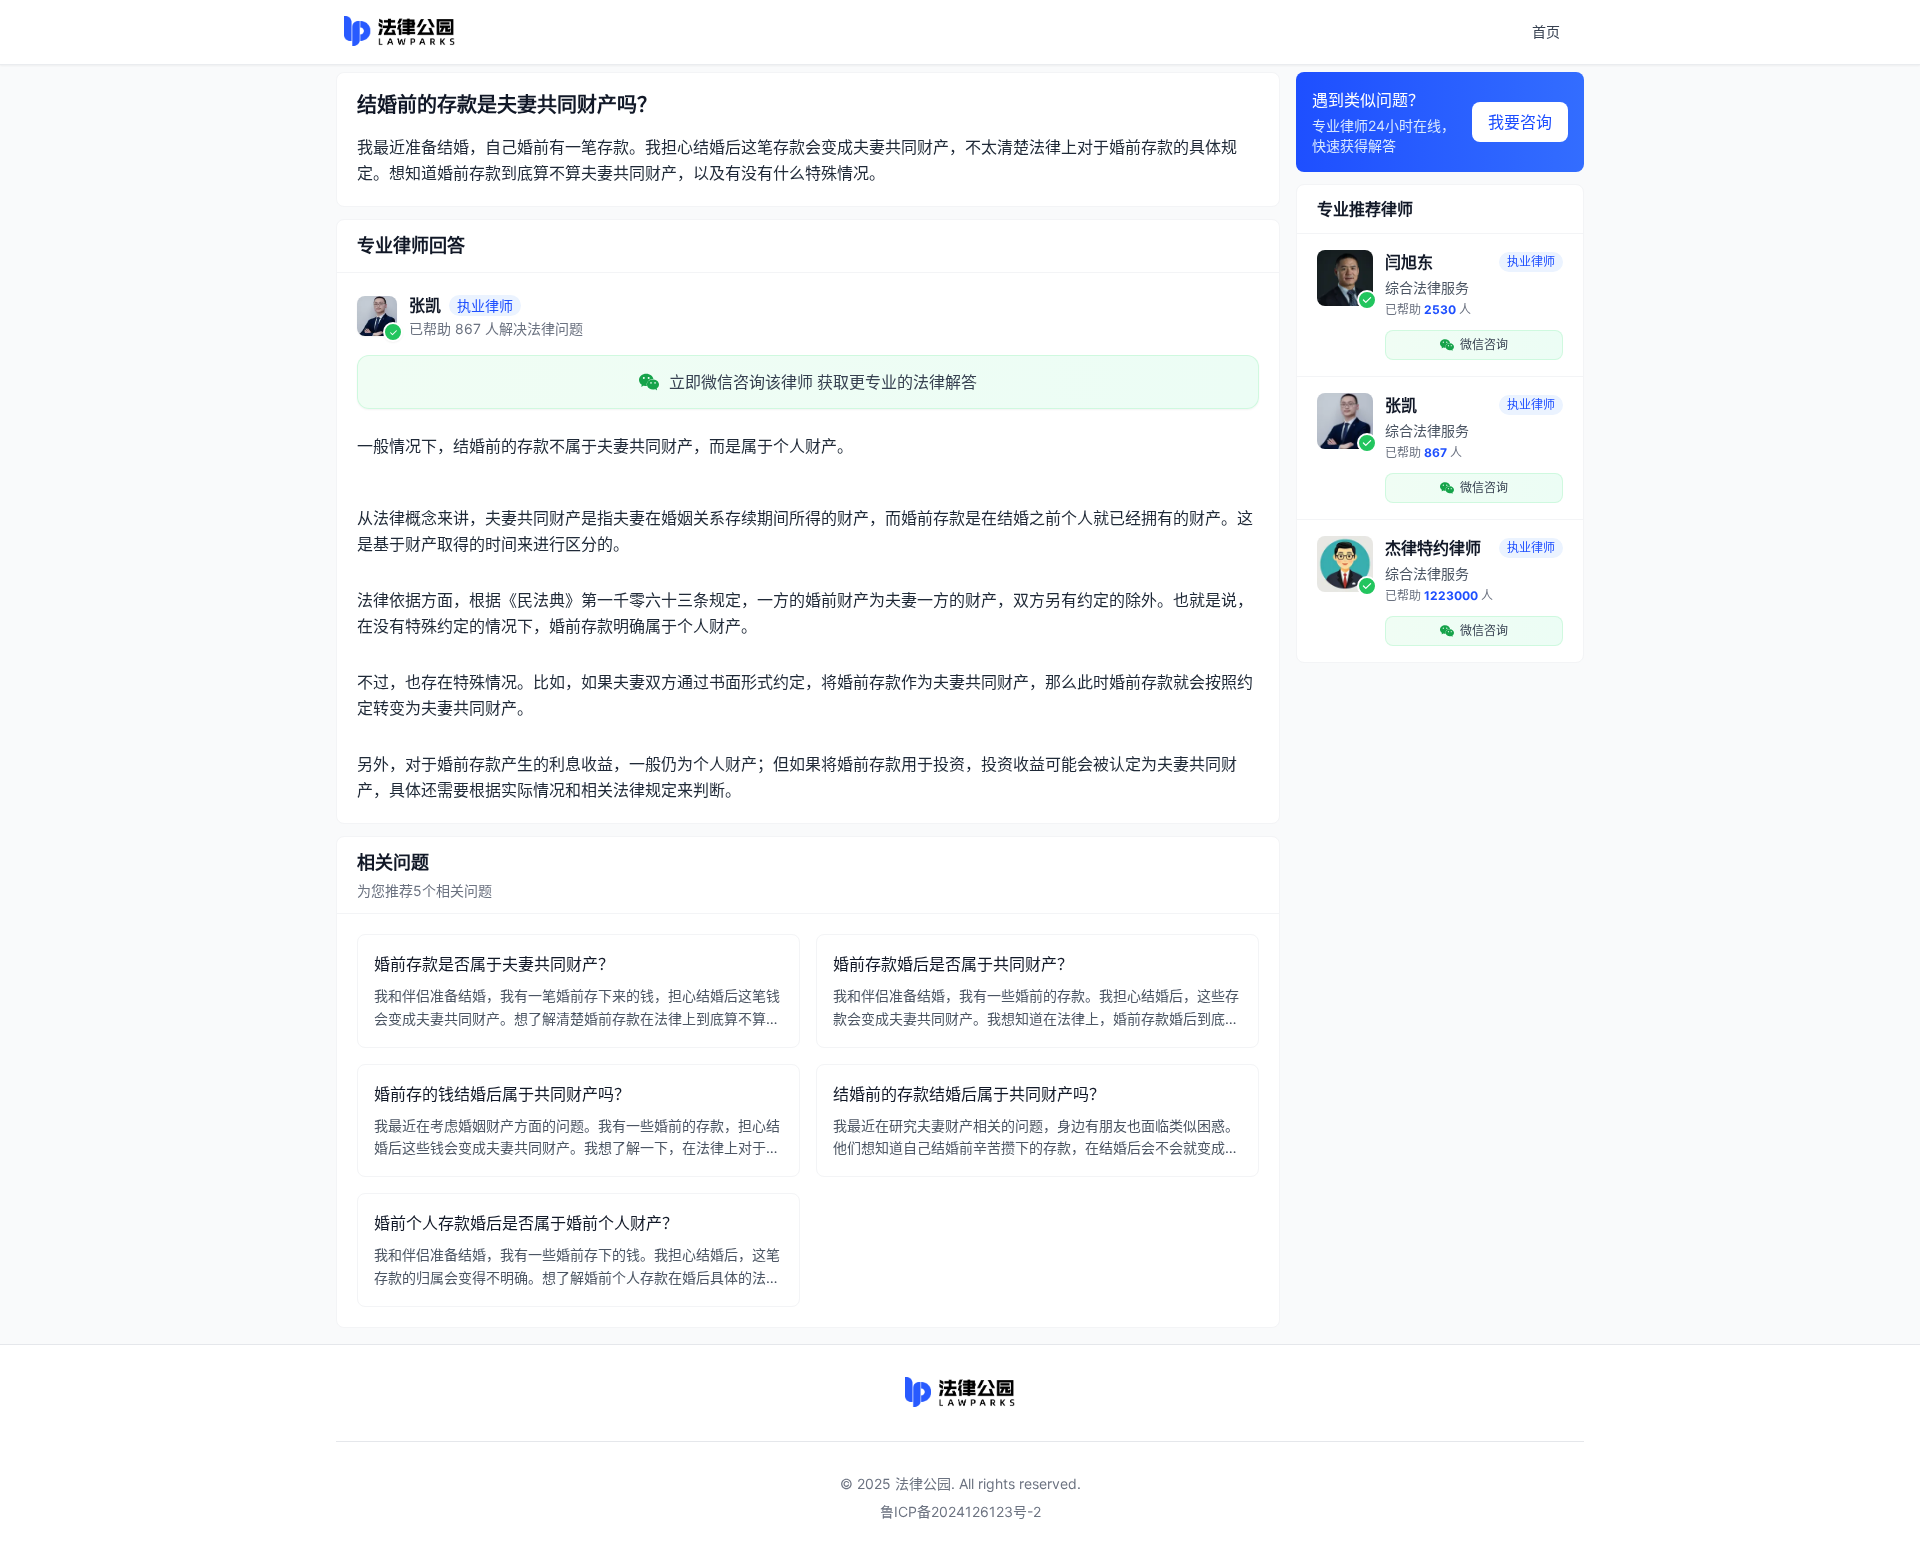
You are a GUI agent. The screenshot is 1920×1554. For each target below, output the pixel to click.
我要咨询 (1520, 122)
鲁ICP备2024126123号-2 (960, 1511)
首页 (1546, 31)
